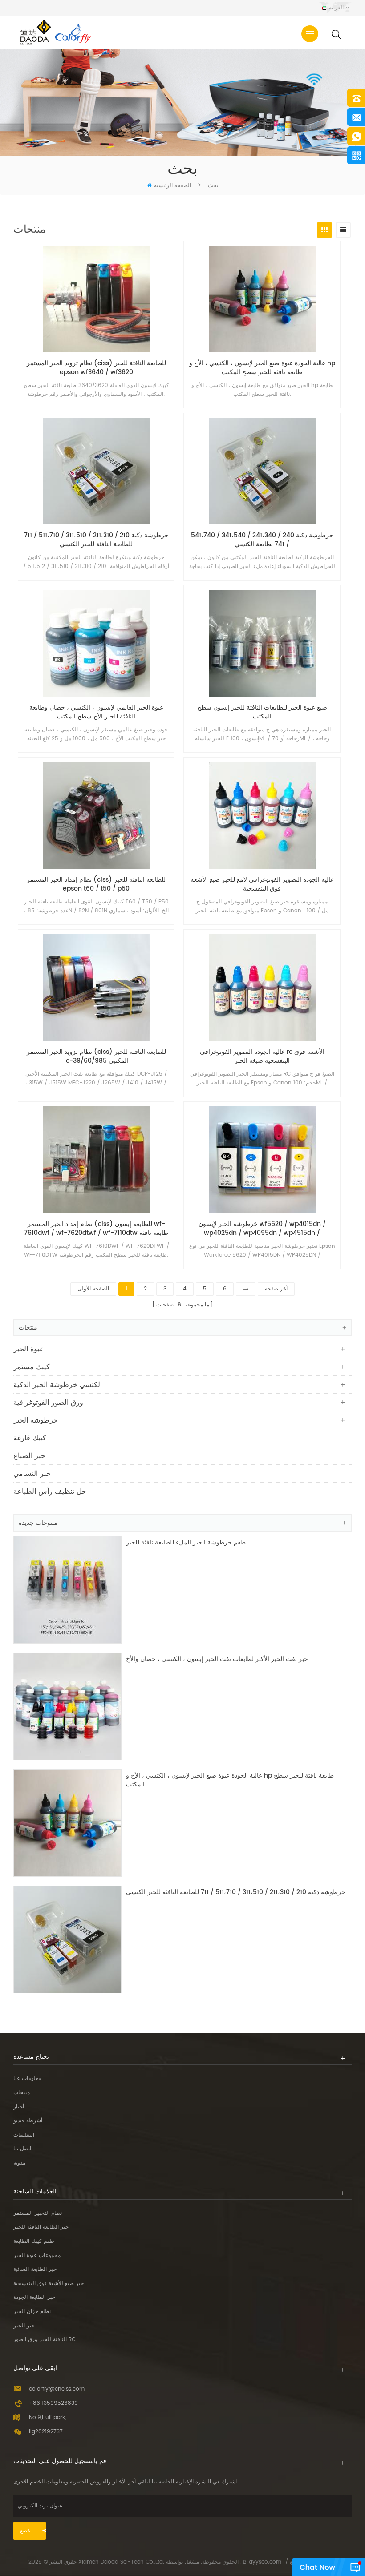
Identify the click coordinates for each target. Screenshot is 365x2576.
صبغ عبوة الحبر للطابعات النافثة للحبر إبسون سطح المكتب (262, 712)
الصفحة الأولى (93, 1289)
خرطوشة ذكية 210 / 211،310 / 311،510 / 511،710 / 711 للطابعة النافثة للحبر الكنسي (96, 540)
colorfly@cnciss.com (57, 2389)
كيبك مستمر (32, 1367)
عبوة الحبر (29, 1349)
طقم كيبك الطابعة (34, 2241)
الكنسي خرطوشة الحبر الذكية (58, 1385)
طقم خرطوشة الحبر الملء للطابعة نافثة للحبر (186, 1543)
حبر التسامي (32, 1474)
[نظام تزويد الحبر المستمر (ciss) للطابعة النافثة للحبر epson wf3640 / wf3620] (96, 299)
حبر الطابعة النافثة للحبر (41, 2227)
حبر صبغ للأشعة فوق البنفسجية (49, 2284)
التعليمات (24, 2135)
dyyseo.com (265, 2562)
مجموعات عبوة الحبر (37, 2256)
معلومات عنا (27, 2078)
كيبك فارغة (30, 1438)
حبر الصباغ (29, 1456)
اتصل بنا (22, 2149)
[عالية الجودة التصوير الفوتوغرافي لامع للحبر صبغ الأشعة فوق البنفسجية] (262, 815)
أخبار (19, 2107)
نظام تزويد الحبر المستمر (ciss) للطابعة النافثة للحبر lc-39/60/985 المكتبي (96, 1056)
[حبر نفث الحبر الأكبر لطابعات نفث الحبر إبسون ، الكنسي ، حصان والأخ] (67, 1706)
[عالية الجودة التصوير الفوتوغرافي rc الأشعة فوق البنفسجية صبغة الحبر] (262, 988)
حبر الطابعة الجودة (34, 2297)
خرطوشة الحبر (36, 1420)
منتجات (22, 2093)
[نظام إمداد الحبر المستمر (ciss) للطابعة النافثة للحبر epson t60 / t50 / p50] (96, 815)
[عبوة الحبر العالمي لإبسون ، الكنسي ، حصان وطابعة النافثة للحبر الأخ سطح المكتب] (96, 643)
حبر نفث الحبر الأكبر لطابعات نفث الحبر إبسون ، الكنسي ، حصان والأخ (217, 1659)
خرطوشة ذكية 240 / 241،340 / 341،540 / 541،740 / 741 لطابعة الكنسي (262, 540)
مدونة (19, 2163)
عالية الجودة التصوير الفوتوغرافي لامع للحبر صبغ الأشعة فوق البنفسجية (262, 884)
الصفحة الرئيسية (172, 186)
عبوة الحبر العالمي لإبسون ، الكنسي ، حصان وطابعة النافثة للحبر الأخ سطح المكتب (96, 712)
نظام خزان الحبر (32, 2312)
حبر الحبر (24, 2326)
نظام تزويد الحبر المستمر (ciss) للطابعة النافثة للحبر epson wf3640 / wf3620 (96, 368)
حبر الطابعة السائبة (35, 2269)
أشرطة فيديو (28, 2121)
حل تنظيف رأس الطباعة (50, 1492)
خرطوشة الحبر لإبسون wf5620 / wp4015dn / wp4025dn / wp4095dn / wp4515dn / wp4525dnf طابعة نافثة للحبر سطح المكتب (262, 1229)
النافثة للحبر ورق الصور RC (45, 2340)
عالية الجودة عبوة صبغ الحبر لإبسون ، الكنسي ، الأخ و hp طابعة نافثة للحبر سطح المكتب (262, 368)
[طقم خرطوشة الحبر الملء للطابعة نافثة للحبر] (67, 1590)
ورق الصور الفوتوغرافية (48, 1403)
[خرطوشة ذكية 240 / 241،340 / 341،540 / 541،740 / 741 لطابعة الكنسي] (262, 471)
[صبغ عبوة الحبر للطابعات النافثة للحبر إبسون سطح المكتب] (262, 643)
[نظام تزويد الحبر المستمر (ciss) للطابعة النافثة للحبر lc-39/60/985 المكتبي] (96, 988)
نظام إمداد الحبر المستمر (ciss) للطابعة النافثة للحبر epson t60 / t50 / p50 (96, 884)
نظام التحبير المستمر (38, 2213)
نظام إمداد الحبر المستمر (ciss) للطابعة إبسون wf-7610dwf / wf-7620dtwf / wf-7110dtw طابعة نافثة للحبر (96, 1229)
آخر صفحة (276, 1289)
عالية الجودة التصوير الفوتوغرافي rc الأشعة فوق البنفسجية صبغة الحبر (262, 1056)
